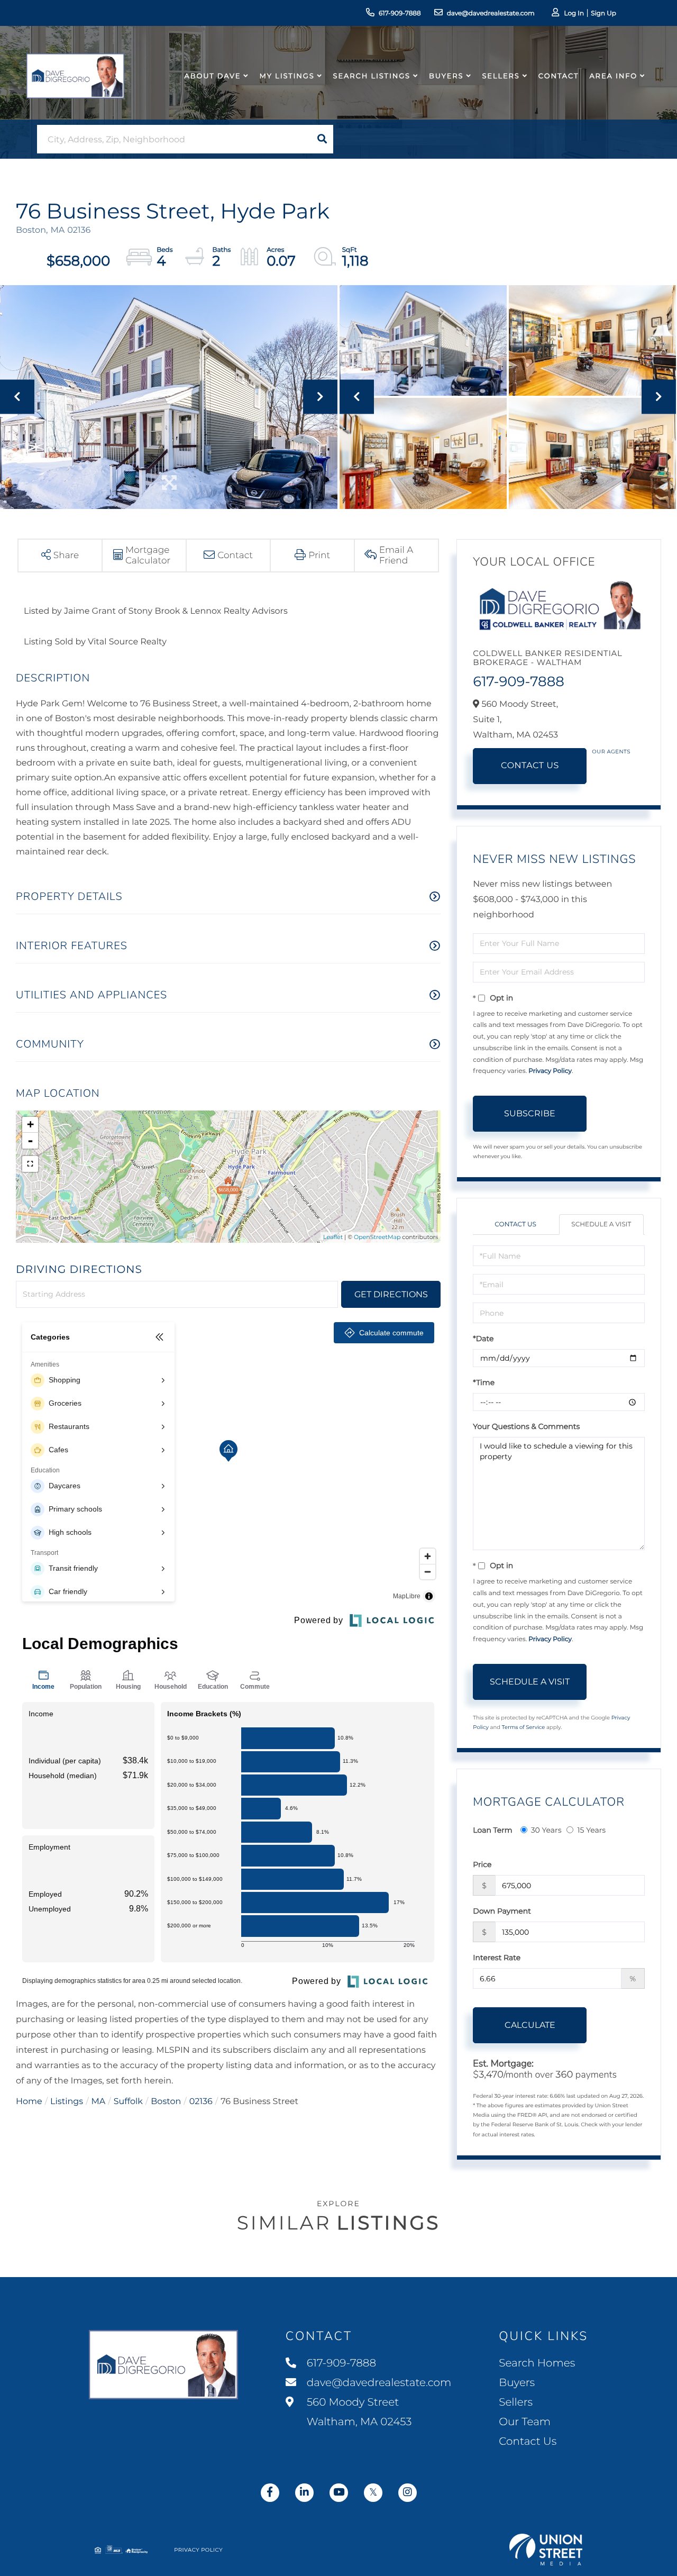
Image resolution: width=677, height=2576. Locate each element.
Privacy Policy (550, 1071)
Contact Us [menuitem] (528, 2442)
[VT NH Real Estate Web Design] (546, 2550)
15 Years (591, 1830)
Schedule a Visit (601, 1225)
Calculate (530, 2025)
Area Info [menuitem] (613, 76)
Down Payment (502, 1911)
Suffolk (128, 2102)
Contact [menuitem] (559, 76)
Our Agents (611, 752)
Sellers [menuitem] (501, 76)
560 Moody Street (358, 2412)
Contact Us (530, 766)
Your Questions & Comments (526, 1426)
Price (482, 1864)
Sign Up (603, 13)
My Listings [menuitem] (287, 76)
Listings (67, 2102)
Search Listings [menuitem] (372, 76)
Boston (166, 2102)
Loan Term (492, 1830)
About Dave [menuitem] (213, 76)
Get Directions (391, 1294)
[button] (322, 139)
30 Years (546, 1830)
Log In (574, 13)
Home (29, 2102)
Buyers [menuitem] (446, 76)
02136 (201, 2102)
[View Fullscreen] (30, 1164)
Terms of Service (524, 1727)
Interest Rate (497, 1958)
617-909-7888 (400, 13)
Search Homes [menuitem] (537, 2363)
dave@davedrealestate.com (491, 13)
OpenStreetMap (377, 1237)
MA (99, 2102)
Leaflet (333, 1237)
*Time (484, 1382)
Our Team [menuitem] (525, 2422)
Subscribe (530, 1113)
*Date (483, 1339)
